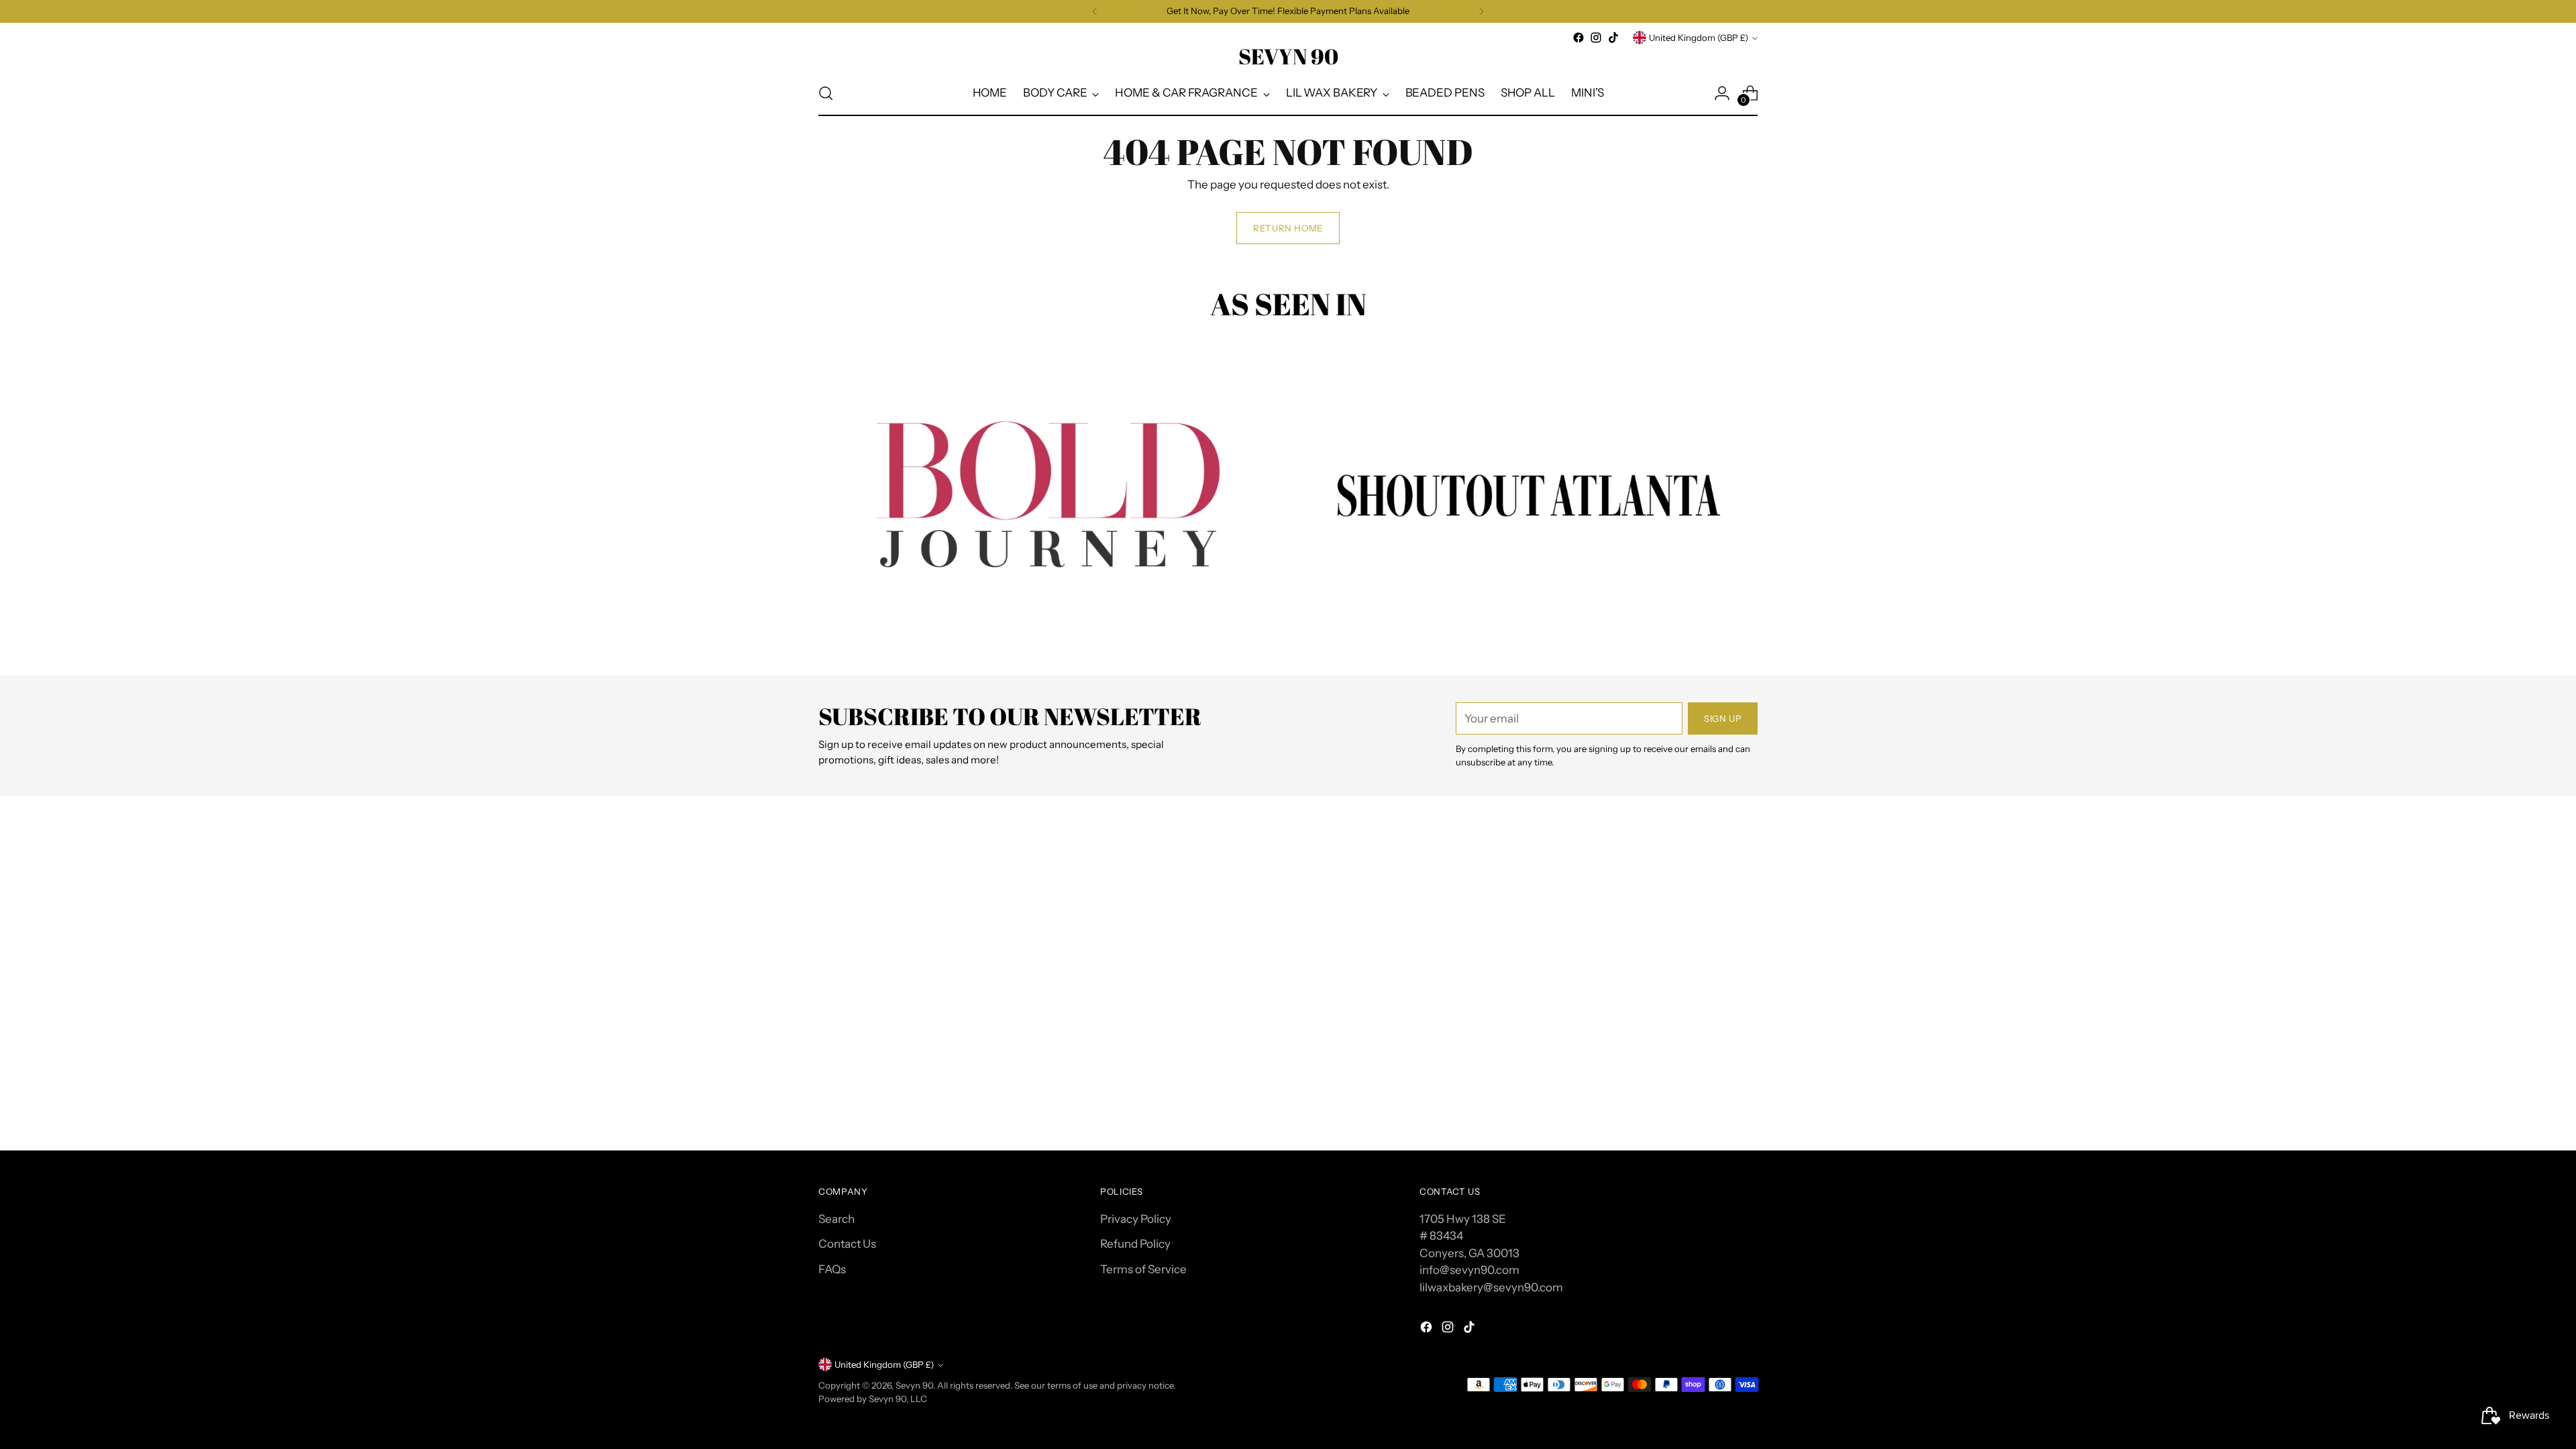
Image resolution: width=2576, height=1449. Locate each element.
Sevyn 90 (914, 1385)
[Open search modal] (826, 93)
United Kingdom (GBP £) (1699, 38)
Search (837, 1219)
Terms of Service (1143, 1269)
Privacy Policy (1136, 1219)
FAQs (832, 1269)
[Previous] (1095, 11)
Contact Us (847, 1244)
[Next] (1481, 11)
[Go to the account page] (1722, 93)
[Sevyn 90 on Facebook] (1578, 38)
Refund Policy (1135, 1244)
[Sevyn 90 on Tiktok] (1613, 38)
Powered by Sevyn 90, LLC (873, 1399)
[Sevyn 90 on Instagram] (1596, 38)
